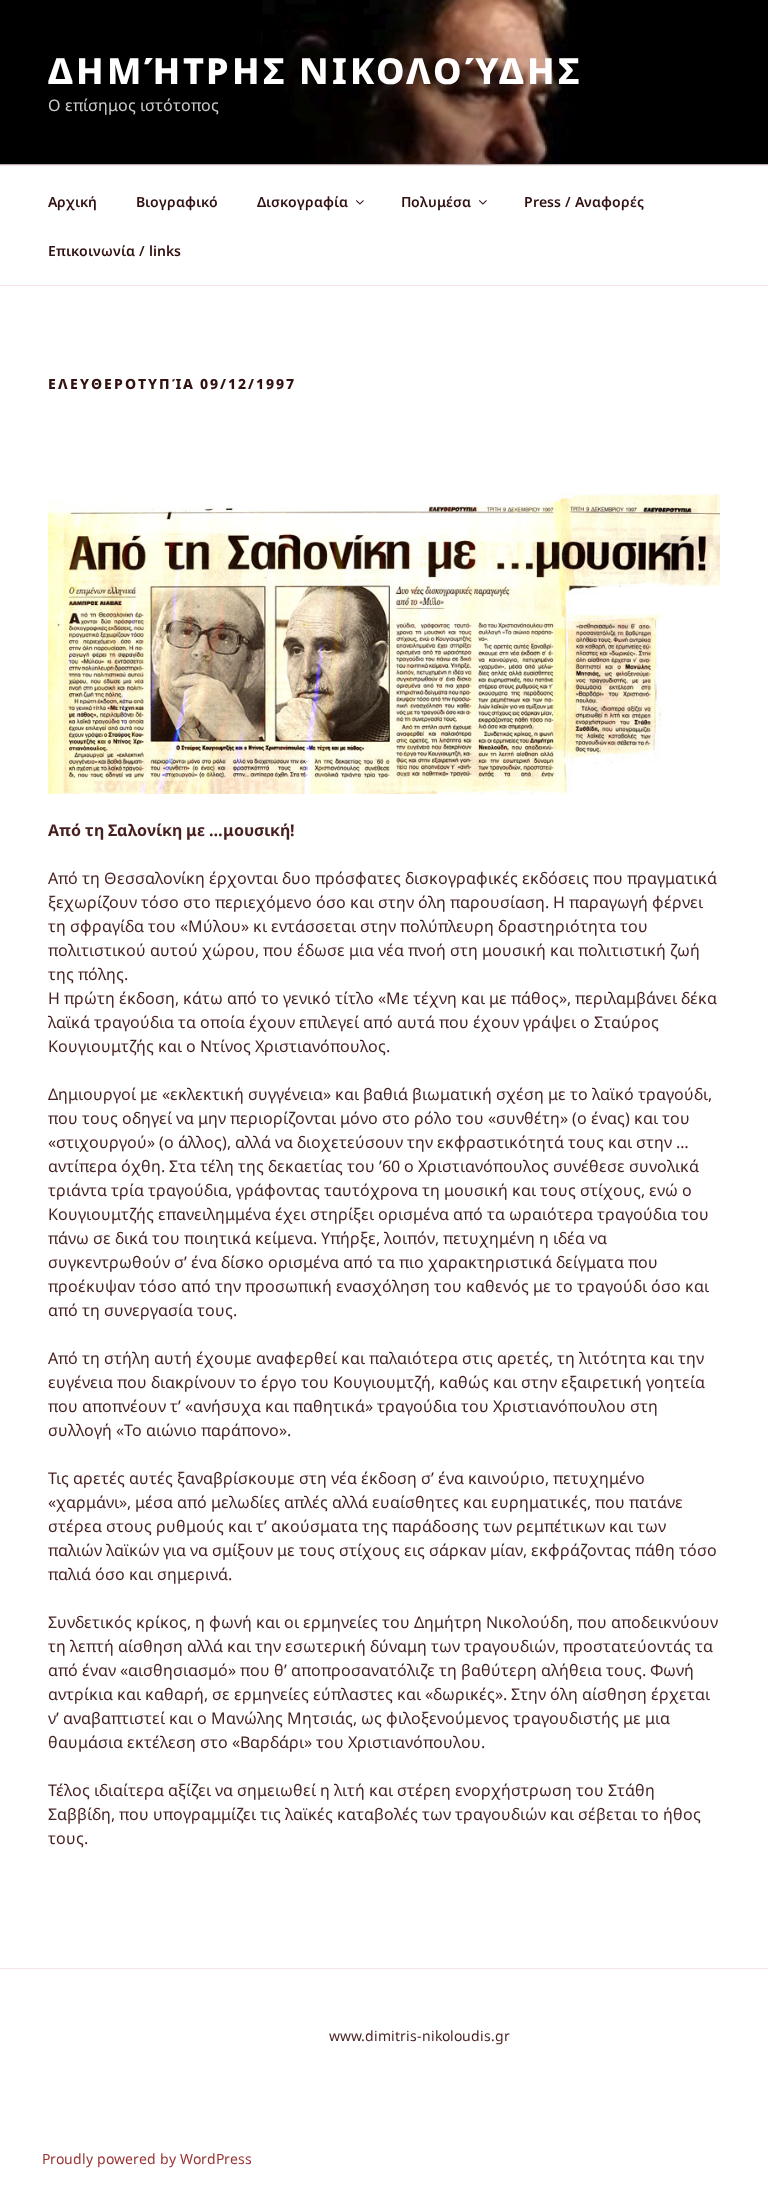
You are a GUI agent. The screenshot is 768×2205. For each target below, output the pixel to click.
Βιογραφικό (177, 201)
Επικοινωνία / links (114, 250)
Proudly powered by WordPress (147, 2158)
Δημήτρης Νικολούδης (315, 70)
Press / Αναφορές (584, 201)
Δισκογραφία (302, 201)
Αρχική (72, 201)
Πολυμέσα (436, 201)
